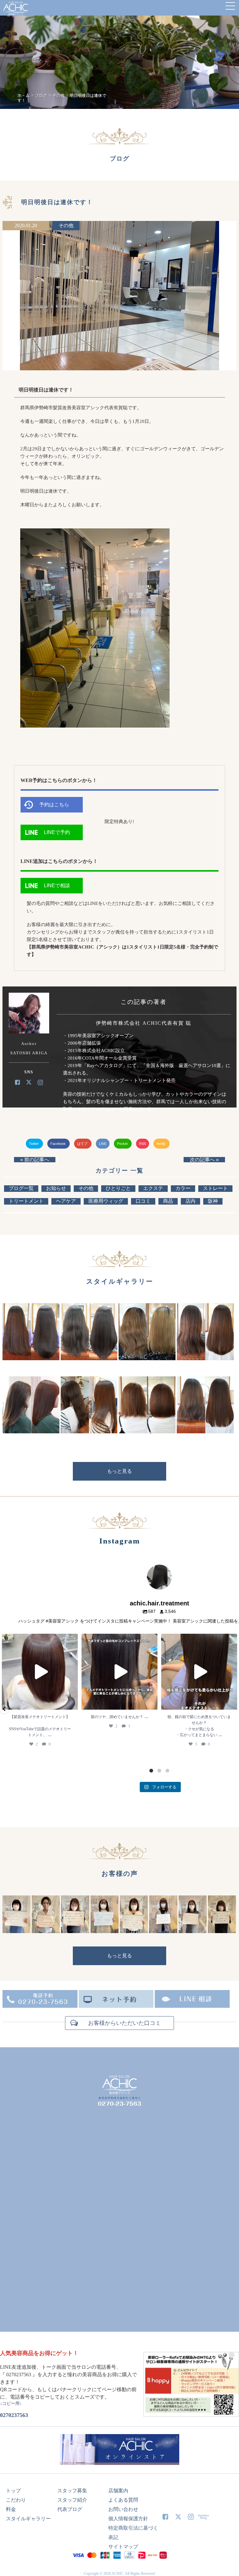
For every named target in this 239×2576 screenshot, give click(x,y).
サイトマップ (123, 2547)
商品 (168, 1201)
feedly (162, 1144)
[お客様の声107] (134, 1931)
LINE (103, 1144)
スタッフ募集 (72, 2491)
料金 (11, 2509)
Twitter (34, 1144)
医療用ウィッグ (106, 1201)
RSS (143, 1144)
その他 (66, 225)
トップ (13, 2491)
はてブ (83, 1144)
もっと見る (119, 1471)
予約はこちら (54, 805)
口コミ (143, 1201)
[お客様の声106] (163, 1931)
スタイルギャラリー (28, 2519)
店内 (190, 1201)
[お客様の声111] (16, 1931)
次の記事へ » (204, 1160)
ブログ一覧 (21, 1188)
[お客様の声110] (46, 1931)
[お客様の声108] (105, 1931)
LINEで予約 (57, 832)
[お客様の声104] (222, 1931)
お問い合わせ (123, 2509)
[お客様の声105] (193, 1931)
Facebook (59, 1144)
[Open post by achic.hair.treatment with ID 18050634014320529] (40, 1672)
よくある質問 (123, 2500)
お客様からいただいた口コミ (124, 2023)
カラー (183, 1188)
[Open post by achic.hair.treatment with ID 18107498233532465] (119, 1672)
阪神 (213, 1201)
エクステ (153, 1188)
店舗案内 (118, 2491)
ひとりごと (118, 1188)
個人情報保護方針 (128, 2519)
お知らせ (56, 1188)
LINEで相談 (57, 885)
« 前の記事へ (35, 1160)
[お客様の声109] (75, 1931)
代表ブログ (70, 2509)
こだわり (16, 2500)
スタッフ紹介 (72, 2500)
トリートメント (26, 1201)
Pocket (123, 1144)
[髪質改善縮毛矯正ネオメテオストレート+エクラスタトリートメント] (205, 1358)
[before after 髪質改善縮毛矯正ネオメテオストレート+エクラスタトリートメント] (89, 1358)
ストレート (215, 1188)
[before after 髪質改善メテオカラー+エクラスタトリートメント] (31, 1358)
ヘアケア (66, 1201)
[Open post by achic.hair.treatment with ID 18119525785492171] (199, 1672)
